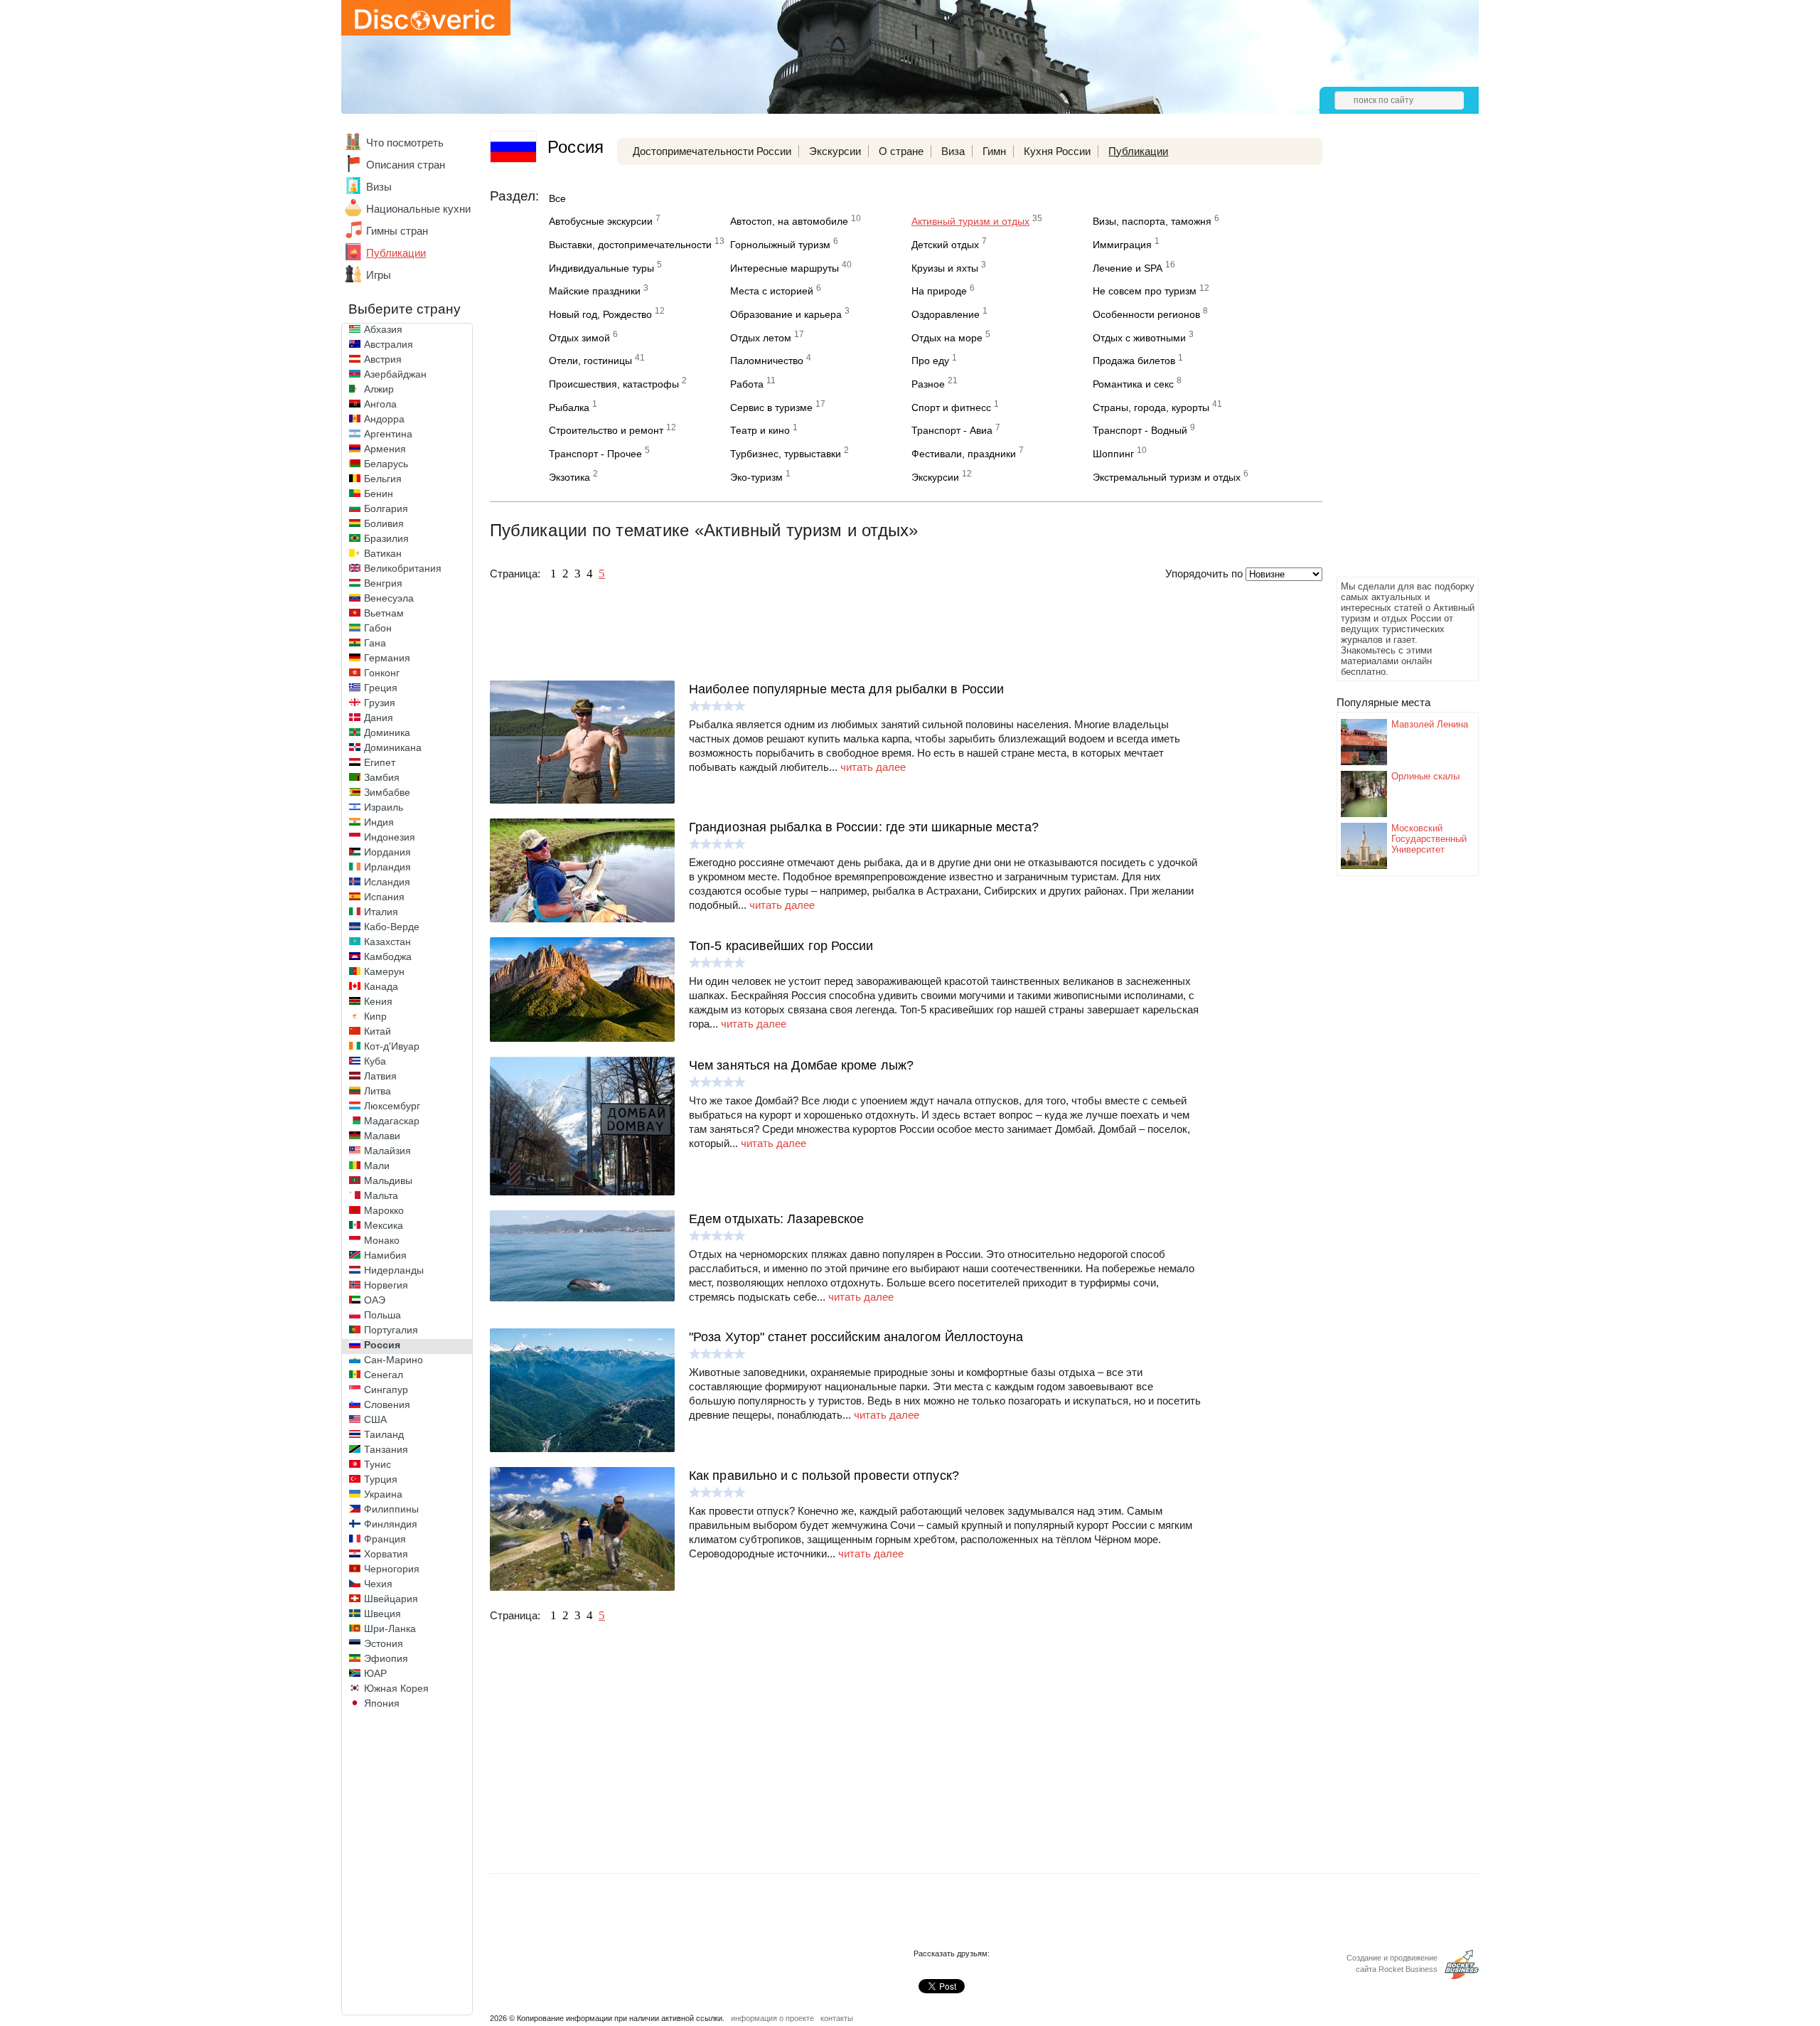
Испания (384, 897)
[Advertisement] (1393, 360)
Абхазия (383, 329)
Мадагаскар (392, 1121)
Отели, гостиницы (590, 361)
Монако (382, 1240)
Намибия (385, 1255)
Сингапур (386, 1390)
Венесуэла (389, 598)
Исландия (387, 882)
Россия (382, 1345)
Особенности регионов (1146, 314)
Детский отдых (945, 245)
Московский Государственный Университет (1429, 839)
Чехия (378, 1584)
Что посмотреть (405, 143)
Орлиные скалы (1425, 776)
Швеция (382, 1614)
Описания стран (406, 165)
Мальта (381, 1195)
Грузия (380, 703)
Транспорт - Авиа (952, 430)
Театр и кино (760, 430)
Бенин (379, 494)
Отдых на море (947, 338)
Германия (387, 658)
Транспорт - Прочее (595, 454)
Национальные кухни (418, 209)
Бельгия (383, 479)
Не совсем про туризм (1145, 291)
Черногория (392, 1569)
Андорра (384, 419)
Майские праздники (595, 291)
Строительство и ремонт (606, 430)
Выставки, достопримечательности (630, 245)
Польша (382, 1315)
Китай (378, 1031)
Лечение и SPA (1128, 268)
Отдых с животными (1139, 338)
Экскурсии (835, 151)
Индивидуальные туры (601, 268)
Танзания (386, 1449)
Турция (381, 1479)
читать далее (873, 767)
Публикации (396, 253)
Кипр (375, 1016)
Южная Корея (396, 1688)
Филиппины (391, 1509)
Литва (378, 1091)
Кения (378, 1001)
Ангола (380, 404)
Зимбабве (387, 792)
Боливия (384, 523)
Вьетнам (384, 613)
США (375, 1419)
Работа (747, 384)
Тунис (378, 1464)
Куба (375, 1061)
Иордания (387, 852)
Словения (387, 1404)
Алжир (379, 389)
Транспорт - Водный (1140, 430)
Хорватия (386, 1554)
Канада (381, 986)
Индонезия (390, 837)
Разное (928, 384)
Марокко (384, 1210)
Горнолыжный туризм (780, 245)
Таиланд (384, 1434)
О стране (901, 151)
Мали (377, 1166)
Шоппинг (1113, 454)
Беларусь (386, 464)
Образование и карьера (786, 314)
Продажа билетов (1134, 361)
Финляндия (391, 1524)
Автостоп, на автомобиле (789, 221)
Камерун (384, 971)
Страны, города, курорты (1151, 407)
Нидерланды (394, 1270)
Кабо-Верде (392, 927)
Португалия (391, 1330)
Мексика (384, 1225)
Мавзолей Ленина (1430, 724)
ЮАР (375, 1673)
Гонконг (382, 673)
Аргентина (388, 434)
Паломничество (767, 361)
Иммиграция (1122, 245)
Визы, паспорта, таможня (1152, 221)
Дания (379, 718)
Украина (383, 1494)
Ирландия (387, 867)
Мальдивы (388, 1180)
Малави (382, 1136)
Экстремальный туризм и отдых (1167, 477)
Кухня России (1057, 151)
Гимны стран (397, 231)
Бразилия (386, 538)
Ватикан (383, 553)
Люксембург (392, 1106)
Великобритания (403, 568)
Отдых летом (761, 338)
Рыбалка (569, 407)
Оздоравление (946, 314)
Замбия (382, 777)
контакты (837, 2018)
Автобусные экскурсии (601, 221)
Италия (381, 912)
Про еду (930, 361)
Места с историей (772, 291)
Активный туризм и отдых (970, 221)
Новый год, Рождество (600, 314)
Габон (378, 628)
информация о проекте (772, 2018)
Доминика (387, 732)
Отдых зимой (579, 338)
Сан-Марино (394, 1360)
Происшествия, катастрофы (614, 384)
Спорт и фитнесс (951, 407)
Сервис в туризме (771, 407)
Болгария (386, 508)
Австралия (389, 344)
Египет (380, 762)
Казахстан (387, 942)
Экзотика (569, 477)
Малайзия (387, 1151)
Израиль (384, 807)
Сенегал (384, 1375)
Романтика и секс (1133, 384)
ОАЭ (375, 1300)
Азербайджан (395, 374)
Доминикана (393, 747)
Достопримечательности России (712, 151)
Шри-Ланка (390, 1628)
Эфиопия (386, 1658)
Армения (385, 449)
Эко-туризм (756, 477)
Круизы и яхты (945, 268)
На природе (939, 291)
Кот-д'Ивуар (392, 1046)
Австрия (383, 359)
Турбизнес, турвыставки (786, 454)
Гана (375, 643)
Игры (379, 275)
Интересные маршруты (785, 268)
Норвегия (386, 1285)
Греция (381, 688)
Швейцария (391, 1599)
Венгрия (383, 583)
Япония (382, 1703)
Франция (385, 1539)
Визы (379, 187)
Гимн (994, 151)
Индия (379, 822)
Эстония (384, 1643)
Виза (953, 151)
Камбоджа (388, 956)
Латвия (380, 1076)
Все (557, 198)
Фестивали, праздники (964, 454)
